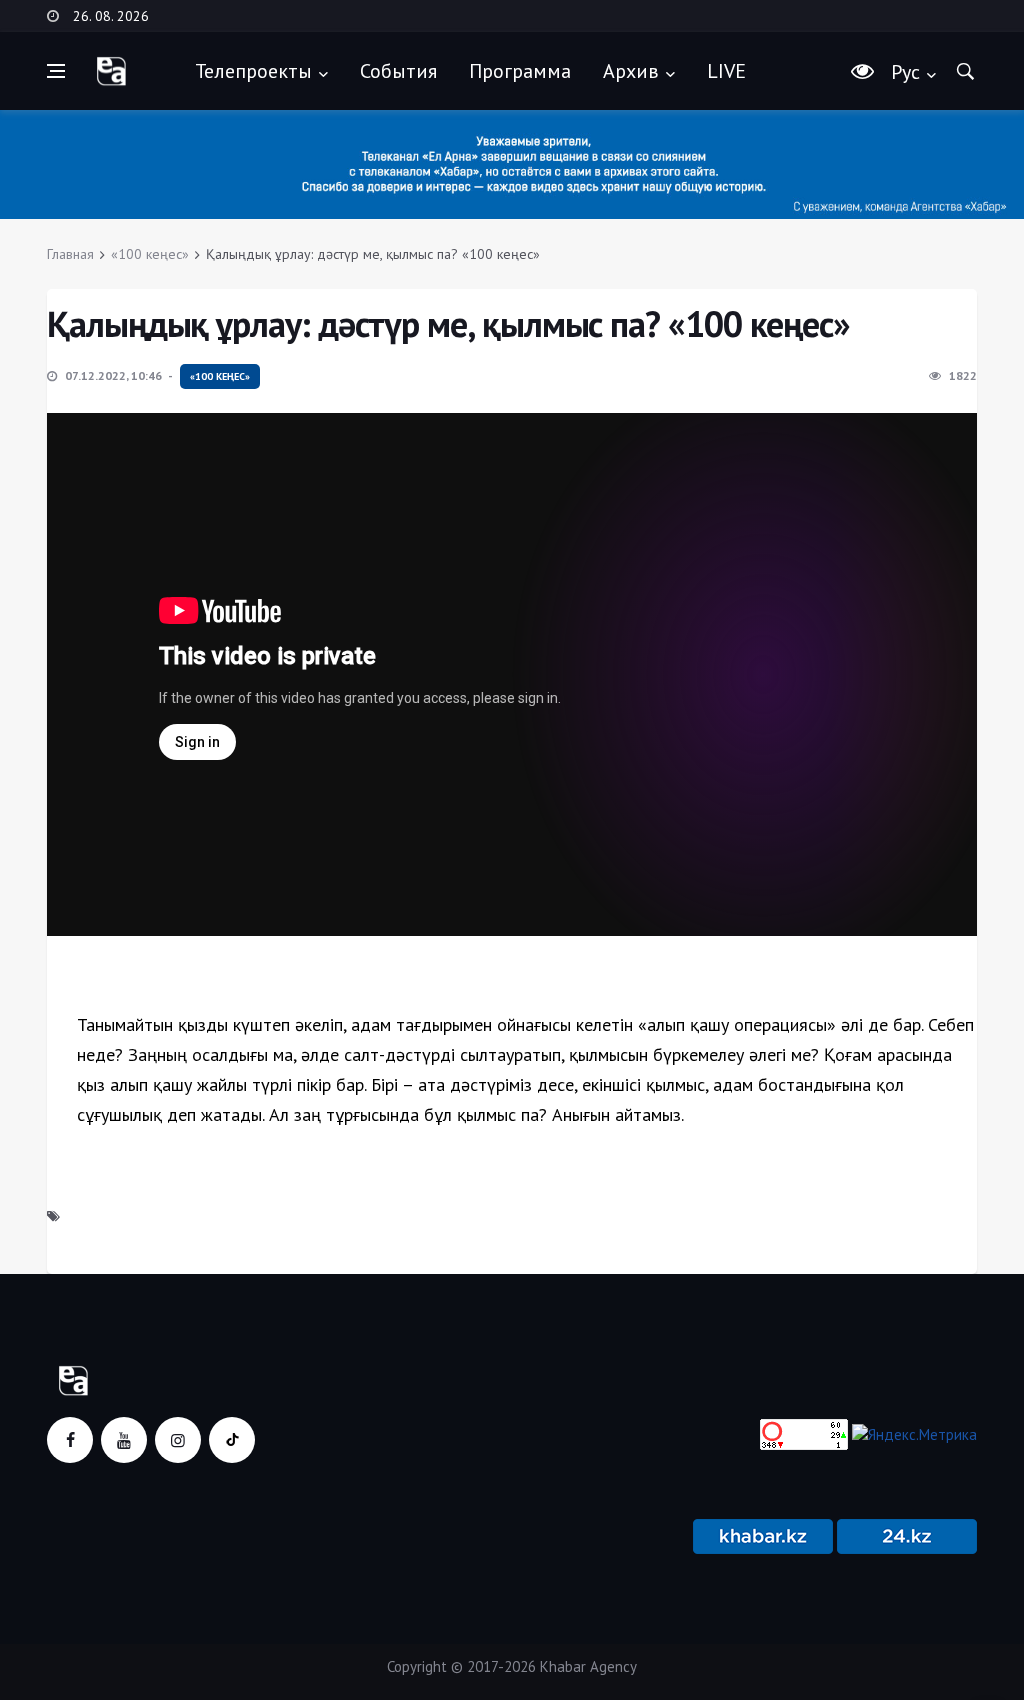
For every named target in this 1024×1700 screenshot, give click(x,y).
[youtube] (124, 1440)
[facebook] (70, 1440)
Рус (905, 72)
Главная (70, 254)
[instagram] (178, 1440)
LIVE (726, 71)
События (398, 71)
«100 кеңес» (150, 254)
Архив (631, 71)
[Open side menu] (56, 71)
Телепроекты (253, 71)
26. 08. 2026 (111, 16)
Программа (520, 71)
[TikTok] (232, 1440)
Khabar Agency (588, 1666)
